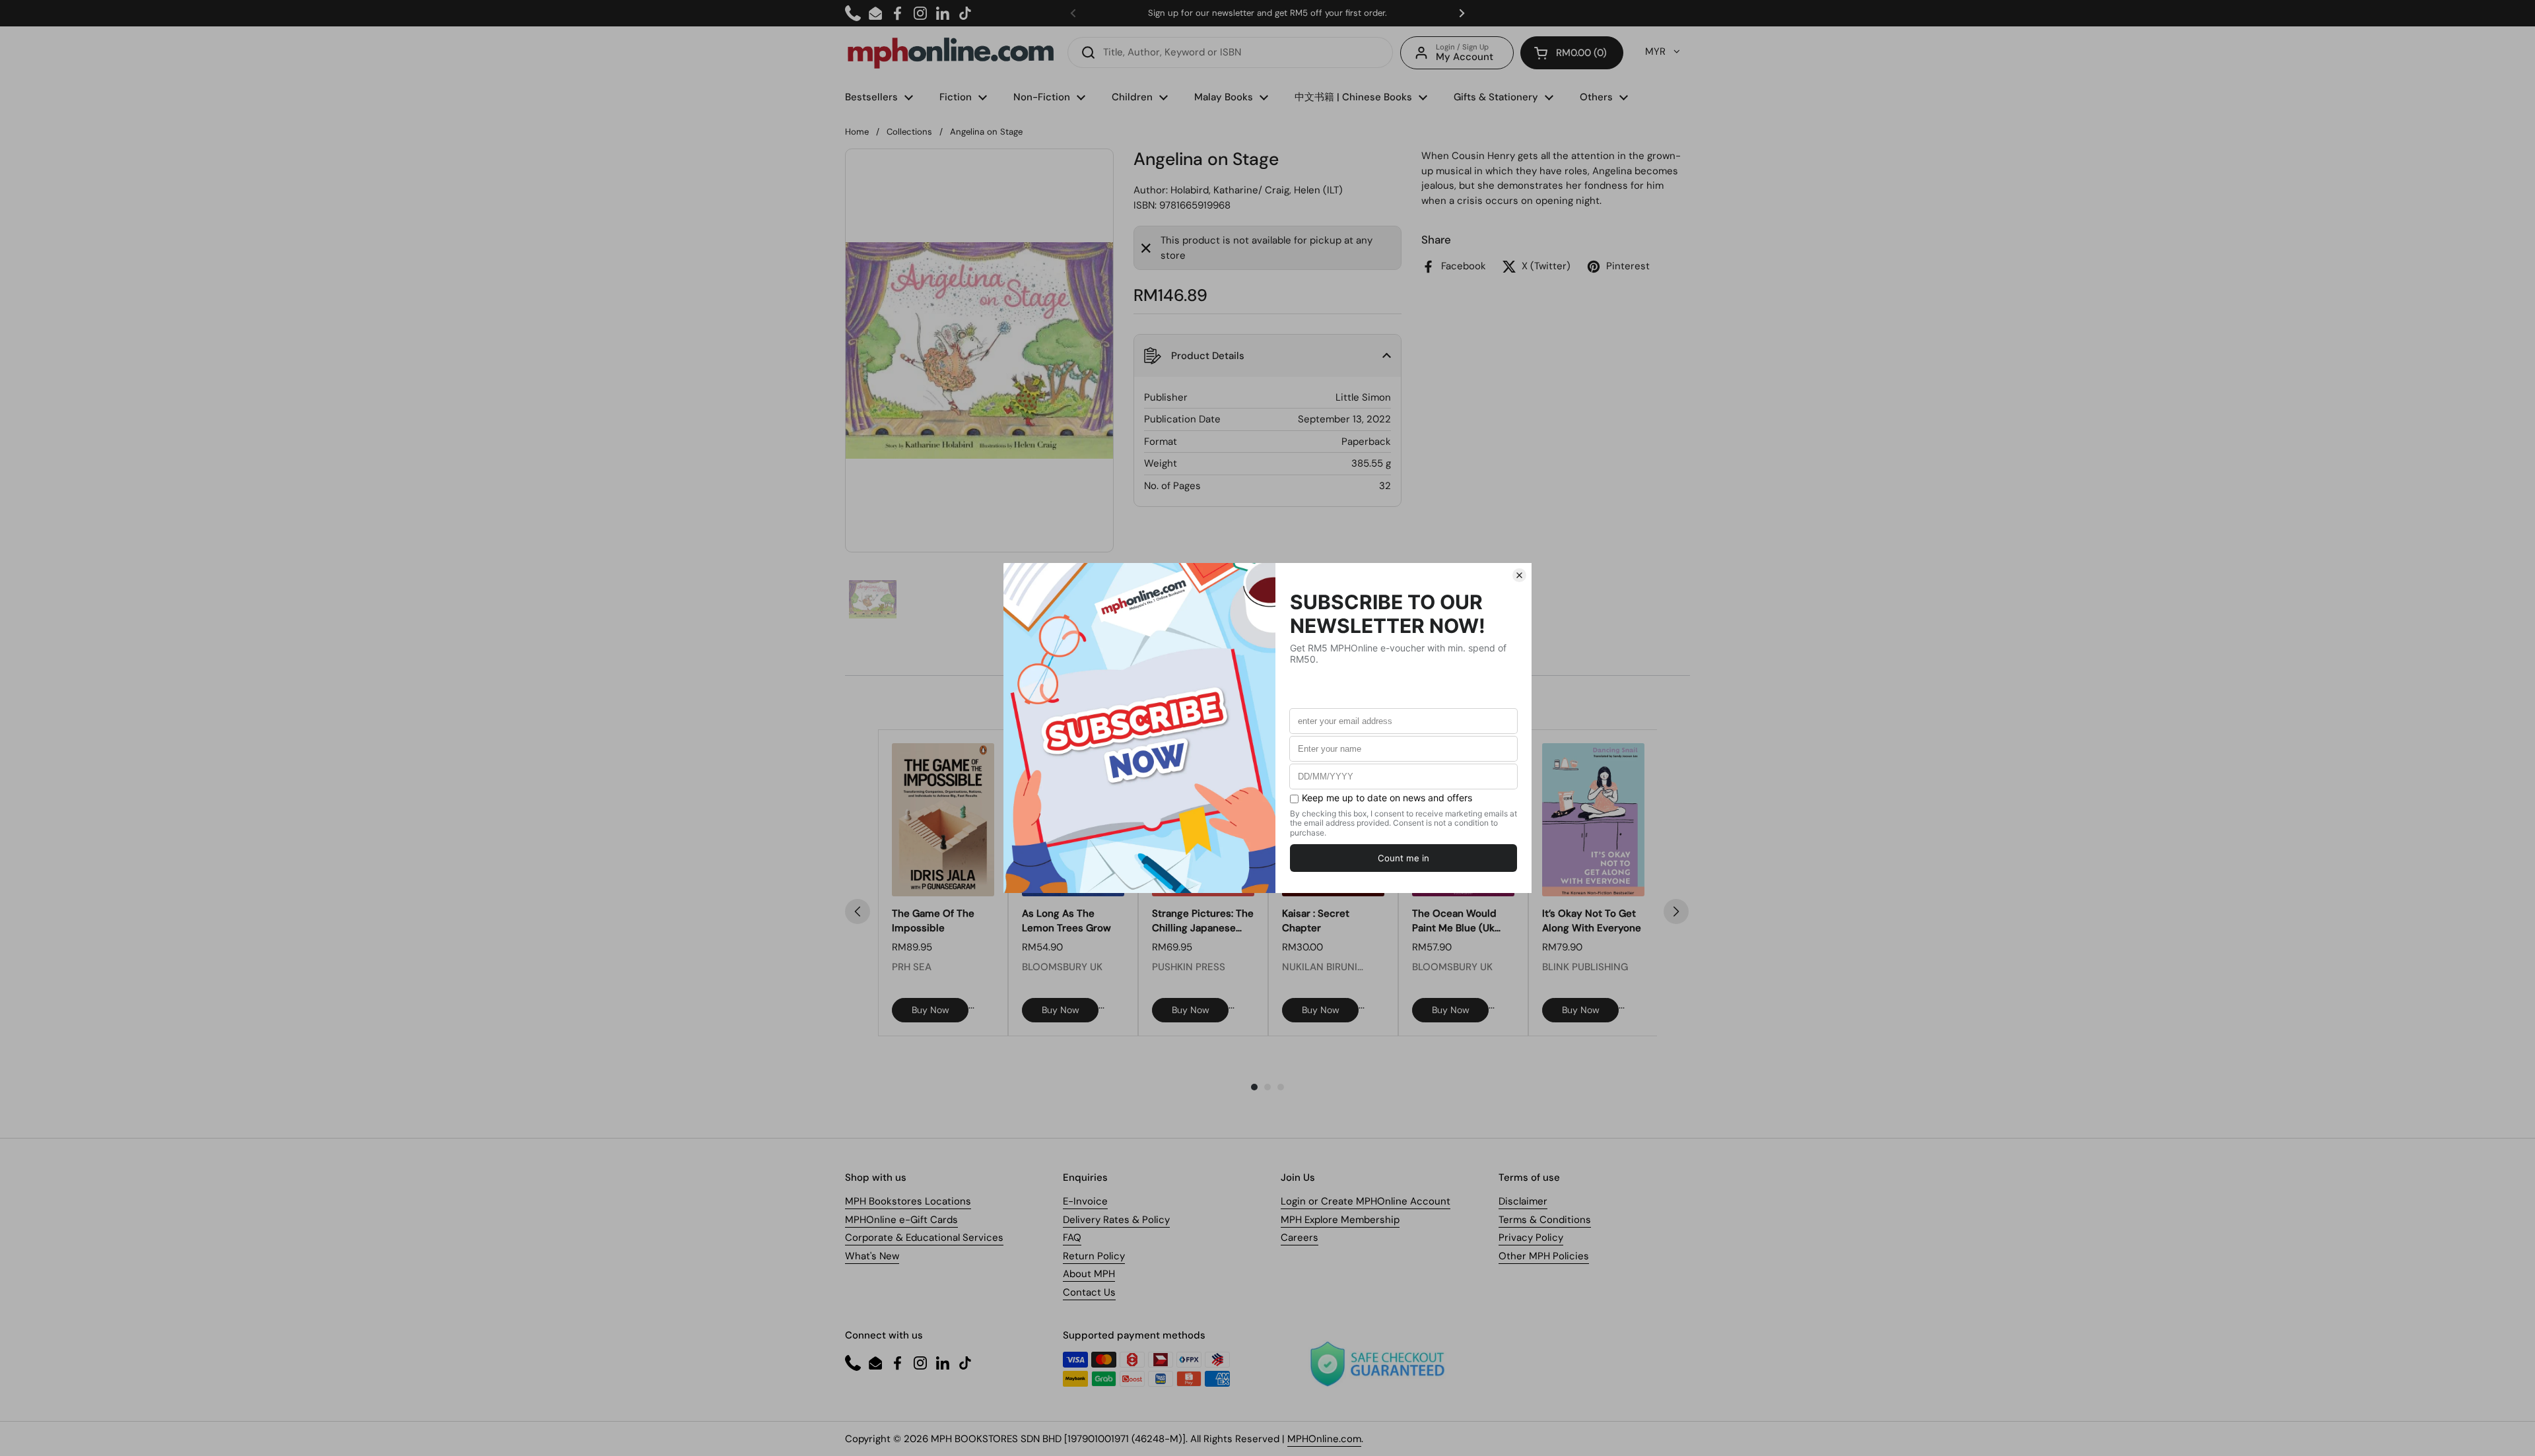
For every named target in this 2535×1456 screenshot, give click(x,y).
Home (857, 132)
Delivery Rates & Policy (1116, 1220)
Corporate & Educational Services (924, 1238)
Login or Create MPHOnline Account (1366, 1201)
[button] (1572, 53)
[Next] (1676, 911)
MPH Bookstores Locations (908, 1201)
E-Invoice (1085, 1201)
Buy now (930, 1010)
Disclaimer (1523, 1201)
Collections (909, 132)
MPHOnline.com (1324, 1439)
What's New (872, 1256)
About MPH (1089, 1274)
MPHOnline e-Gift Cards (901, 1220)
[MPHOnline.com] (951, 53)
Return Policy (1094, 1256)
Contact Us (1089, 1292)
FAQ (1072, 1238)
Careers (1300, 1238)
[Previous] (858, 911)
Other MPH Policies (1544, 1256)
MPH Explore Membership (1340, 1220)
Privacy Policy (1531, 1238)
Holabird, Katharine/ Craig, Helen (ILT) (1257, 190)
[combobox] (1230, 52)
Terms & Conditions (1545, 1220)
